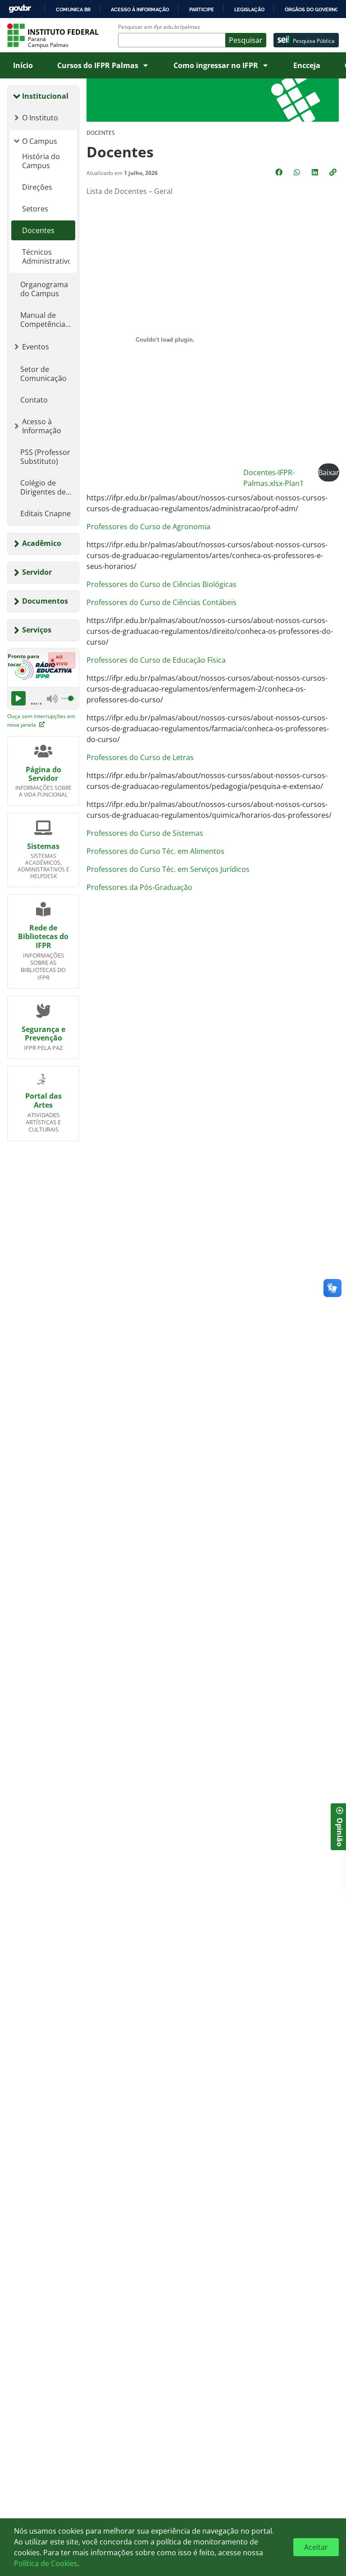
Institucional (45, 96)
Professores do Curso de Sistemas (145, 833)
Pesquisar (246, 40)
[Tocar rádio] (18, 698)
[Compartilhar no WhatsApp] (298, 172)
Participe (202, 9)
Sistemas (43, 846)
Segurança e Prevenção (43, 1034)
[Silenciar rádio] (52, 698)
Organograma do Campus (44, 289)
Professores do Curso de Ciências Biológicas (162, 584)
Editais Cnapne (46, 513)
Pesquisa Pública (314, 41)
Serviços (37, 630)
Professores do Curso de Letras (140, 757)
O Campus (40, 141)
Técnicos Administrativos (46, 257)
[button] (334, 172)
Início (23, 65)
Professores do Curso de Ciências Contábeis (162, 602)
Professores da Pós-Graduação (139, 887)
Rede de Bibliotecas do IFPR (43, 936)
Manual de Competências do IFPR (45, 320)
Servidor (37, 572)
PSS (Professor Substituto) (45, 457)
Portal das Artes (43, 1100)
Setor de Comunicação (43, 374)
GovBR (20, 9)
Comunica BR (73, 9)
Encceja (307, 65)
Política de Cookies (46, 2563)
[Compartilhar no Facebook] (280, 172)
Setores (35, 209)
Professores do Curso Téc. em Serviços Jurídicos (168, 869)
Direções (37, 187)
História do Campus (41, 161)
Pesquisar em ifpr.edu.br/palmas (159, 27)
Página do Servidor (43, 774)
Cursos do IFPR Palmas (98, 65)
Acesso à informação (140, 9)
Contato (34, 400)
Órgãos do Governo (312, 9)
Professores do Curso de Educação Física (156, 660)
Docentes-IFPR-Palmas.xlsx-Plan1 (273, 478)
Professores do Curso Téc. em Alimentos (155, 851)
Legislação (249, 9)
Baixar (329, 472)
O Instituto (40, 118)
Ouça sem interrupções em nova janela (41, 720)
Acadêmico (42, 543)
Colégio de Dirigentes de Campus (43, 487)
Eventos (36, 347)
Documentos (45, 601)
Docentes (38, 230)
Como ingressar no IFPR (216, 65)
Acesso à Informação (42, 426)
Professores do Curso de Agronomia (148, 527)
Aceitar (316, 2547)
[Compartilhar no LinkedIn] (316, 172)
